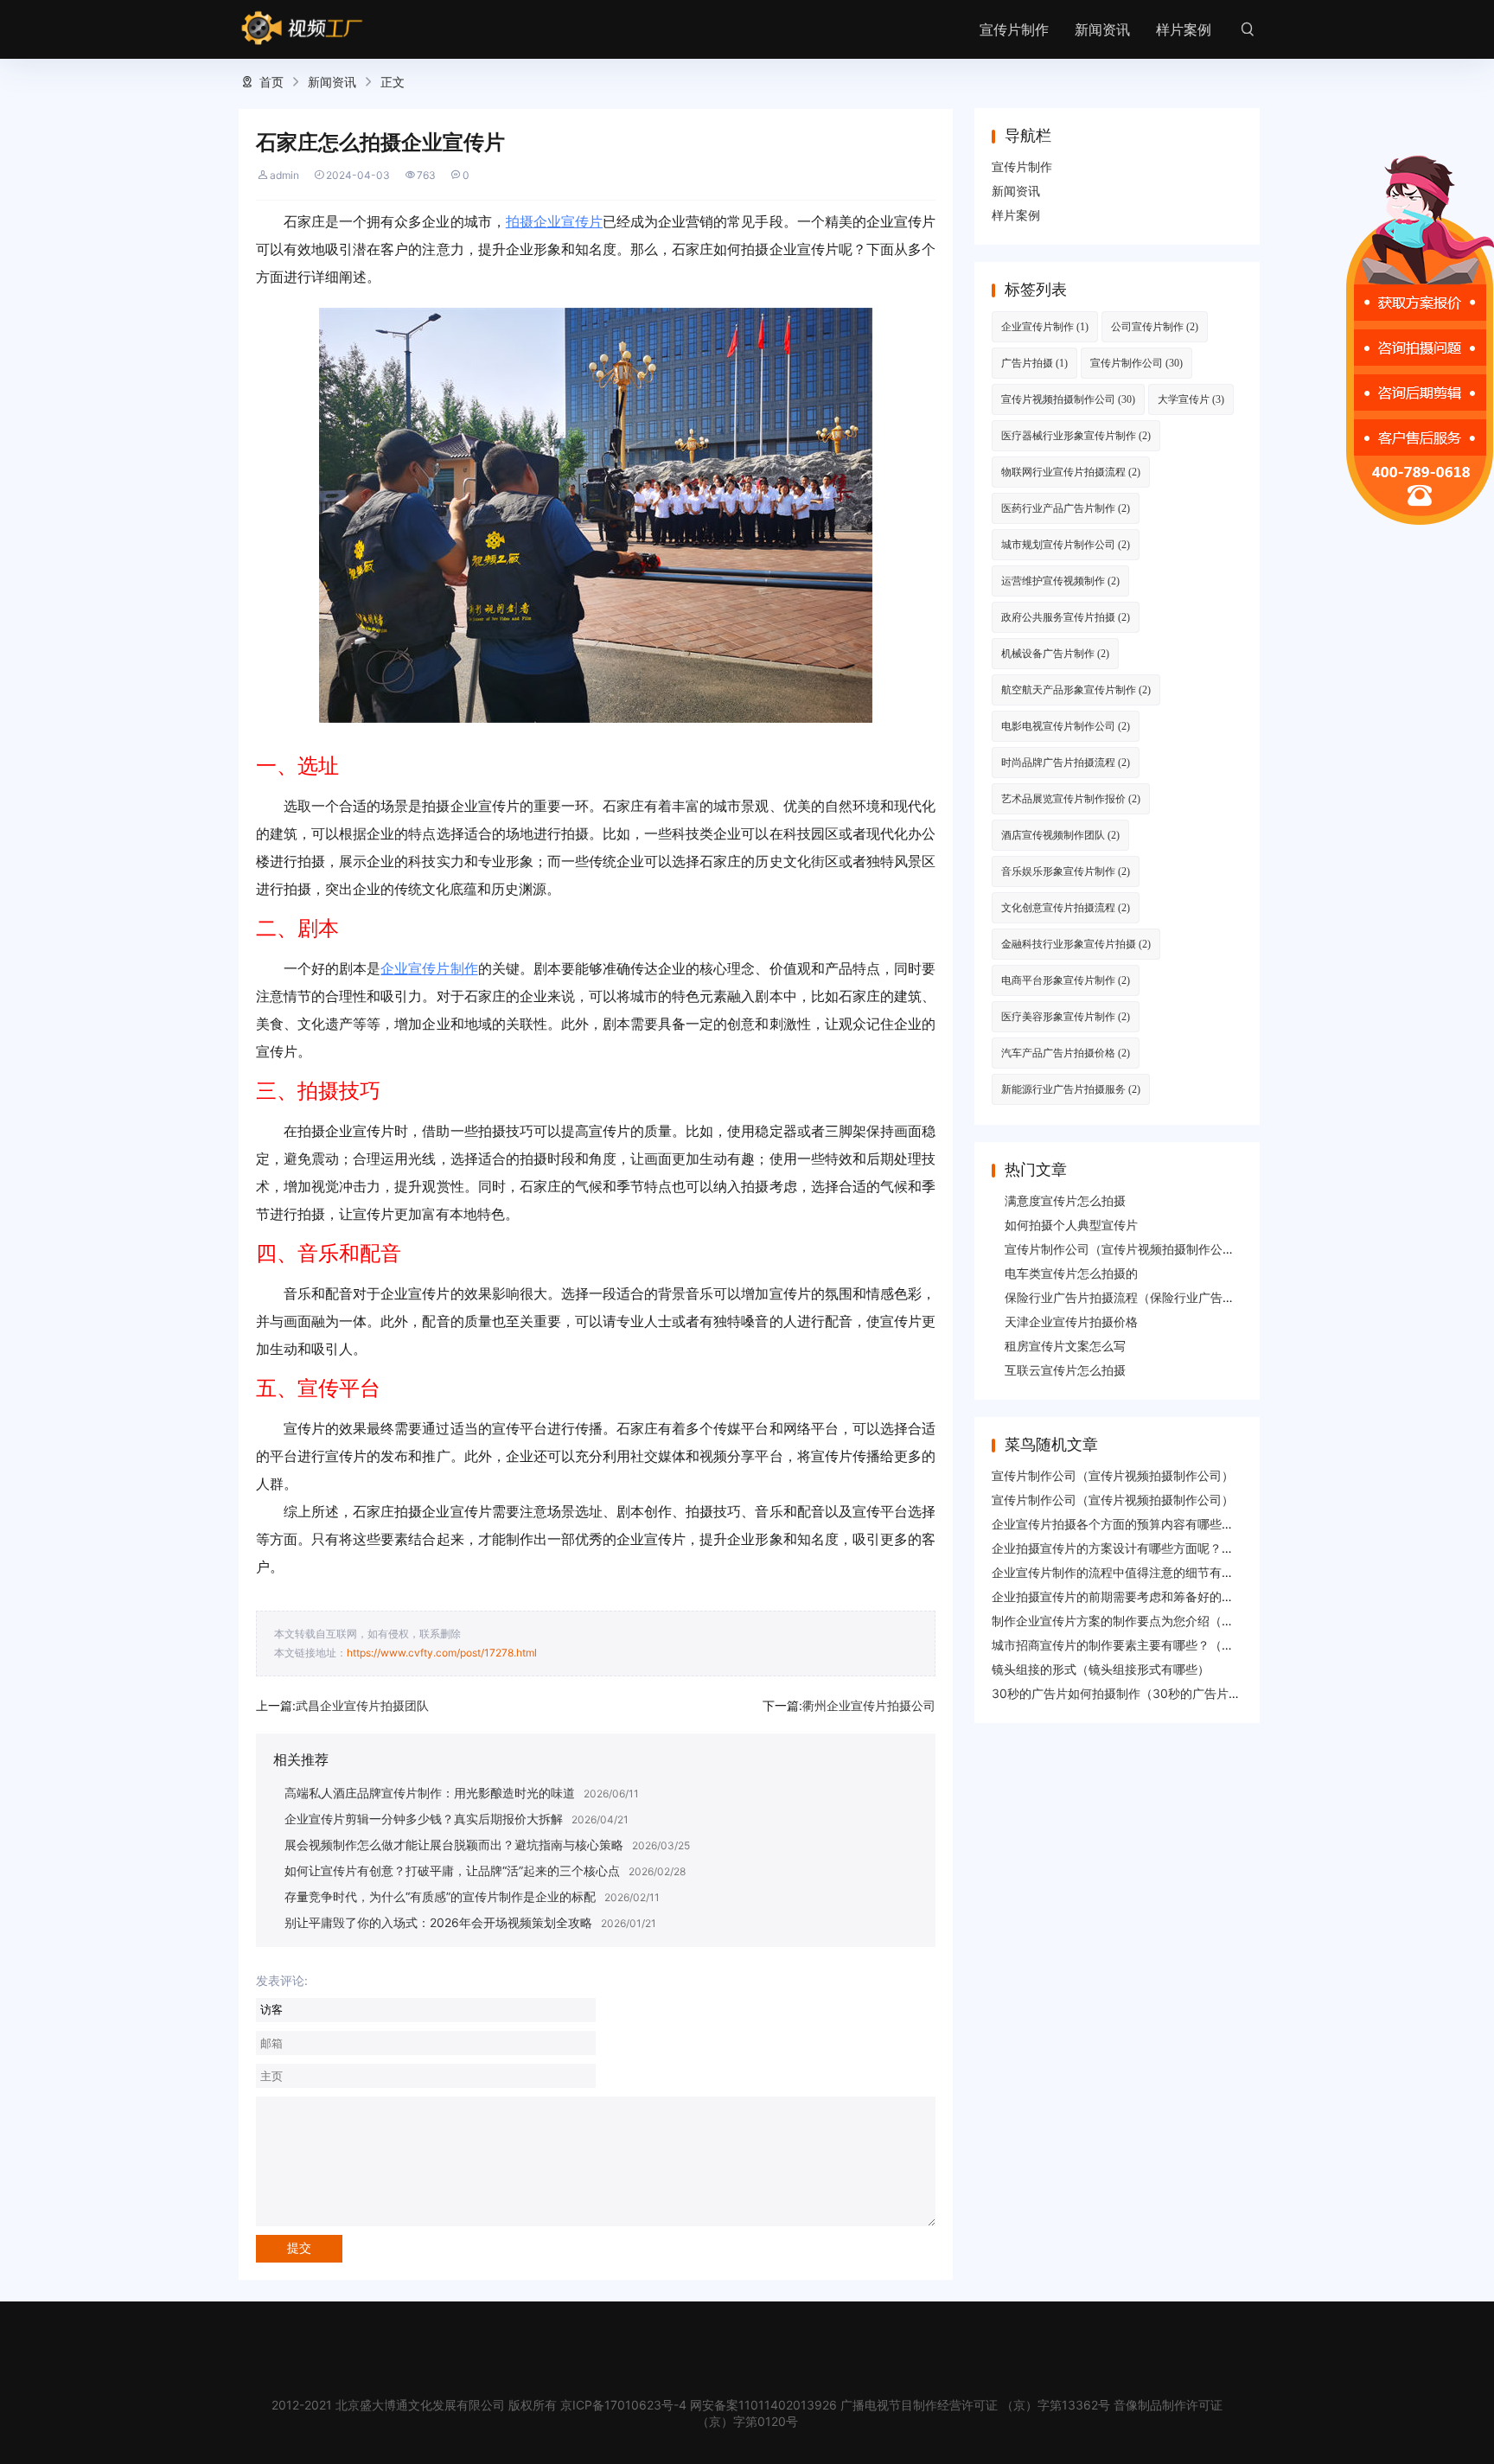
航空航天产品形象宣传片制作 (1076, 689)
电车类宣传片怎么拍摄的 (1071, 1273)
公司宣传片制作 (1155, 326)
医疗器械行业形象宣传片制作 (1076, 435)
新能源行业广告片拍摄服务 (1071, 1089)
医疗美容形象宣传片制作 (1066, 1016)
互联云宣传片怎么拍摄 (1065, 1370)
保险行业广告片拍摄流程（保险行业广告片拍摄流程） (1150, 1297)
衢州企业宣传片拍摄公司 (869, 1705)
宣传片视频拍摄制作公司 (1068, 399)
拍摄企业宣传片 (554, 221)
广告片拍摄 (1034, 363)
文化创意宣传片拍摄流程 (1066, 907)
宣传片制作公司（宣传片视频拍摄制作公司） (1126, 1249)
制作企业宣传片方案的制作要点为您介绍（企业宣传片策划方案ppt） (1177, 1621)
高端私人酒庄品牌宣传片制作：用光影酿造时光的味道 (430, 1793)
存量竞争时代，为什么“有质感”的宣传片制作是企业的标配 (440, 1896)
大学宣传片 (1191, 399)
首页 (271, 82)
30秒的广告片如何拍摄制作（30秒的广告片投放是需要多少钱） (1165, 1693)
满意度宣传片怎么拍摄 (1065, 1200)
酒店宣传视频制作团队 (1060, 835)
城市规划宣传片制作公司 (1066, 544)
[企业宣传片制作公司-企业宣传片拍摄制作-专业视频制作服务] (302, 29)
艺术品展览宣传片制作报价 (1071, 798)
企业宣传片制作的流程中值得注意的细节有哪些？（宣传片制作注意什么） (1191, 1572)
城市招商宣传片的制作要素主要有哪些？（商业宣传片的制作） (1161, 1645)
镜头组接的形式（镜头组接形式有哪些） (1101, 1669)
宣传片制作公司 (1136, 363)
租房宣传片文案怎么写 (1065, 1346)
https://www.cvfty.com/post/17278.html (442, 1653)
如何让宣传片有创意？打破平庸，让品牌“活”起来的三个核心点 (452, 1870)
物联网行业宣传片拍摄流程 (1071, 472)
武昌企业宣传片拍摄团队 (362, 1705)
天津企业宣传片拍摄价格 (1071, 1321)
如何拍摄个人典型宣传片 (1071, 1225)
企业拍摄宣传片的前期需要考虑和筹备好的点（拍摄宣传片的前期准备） (1185, 1596)
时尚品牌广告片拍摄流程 (1066, 762)
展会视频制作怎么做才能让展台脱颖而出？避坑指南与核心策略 (454, 1845)
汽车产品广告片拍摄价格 (1066, 1053)
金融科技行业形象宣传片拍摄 (1076, 944)
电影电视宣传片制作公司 (1066, 726)
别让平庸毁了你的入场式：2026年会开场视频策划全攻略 (438, 1922)
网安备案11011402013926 (763, 2405)
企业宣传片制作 (429, 968)
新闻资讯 (1102, 29)
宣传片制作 (1014, 29)
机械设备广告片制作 (1055, 653)
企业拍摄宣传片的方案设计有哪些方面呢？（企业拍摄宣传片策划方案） (1185, 1548)
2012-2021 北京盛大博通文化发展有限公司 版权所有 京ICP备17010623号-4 (479, 2405)
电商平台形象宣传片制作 (1066, 980)
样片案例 (1184, 29)
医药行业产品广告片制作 (1066, 508)
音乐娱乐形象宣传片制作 (1066, 871)
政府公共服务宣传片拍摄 (1066, 617)
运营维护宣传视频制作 (1060, 581)
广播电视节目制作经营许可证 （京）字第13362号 (975, 2405)
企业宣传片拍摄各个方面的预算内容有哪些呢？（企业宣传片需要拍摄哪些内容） (1210, 1524)
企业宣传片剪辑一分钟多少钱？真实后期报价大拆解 (424, 1819)
